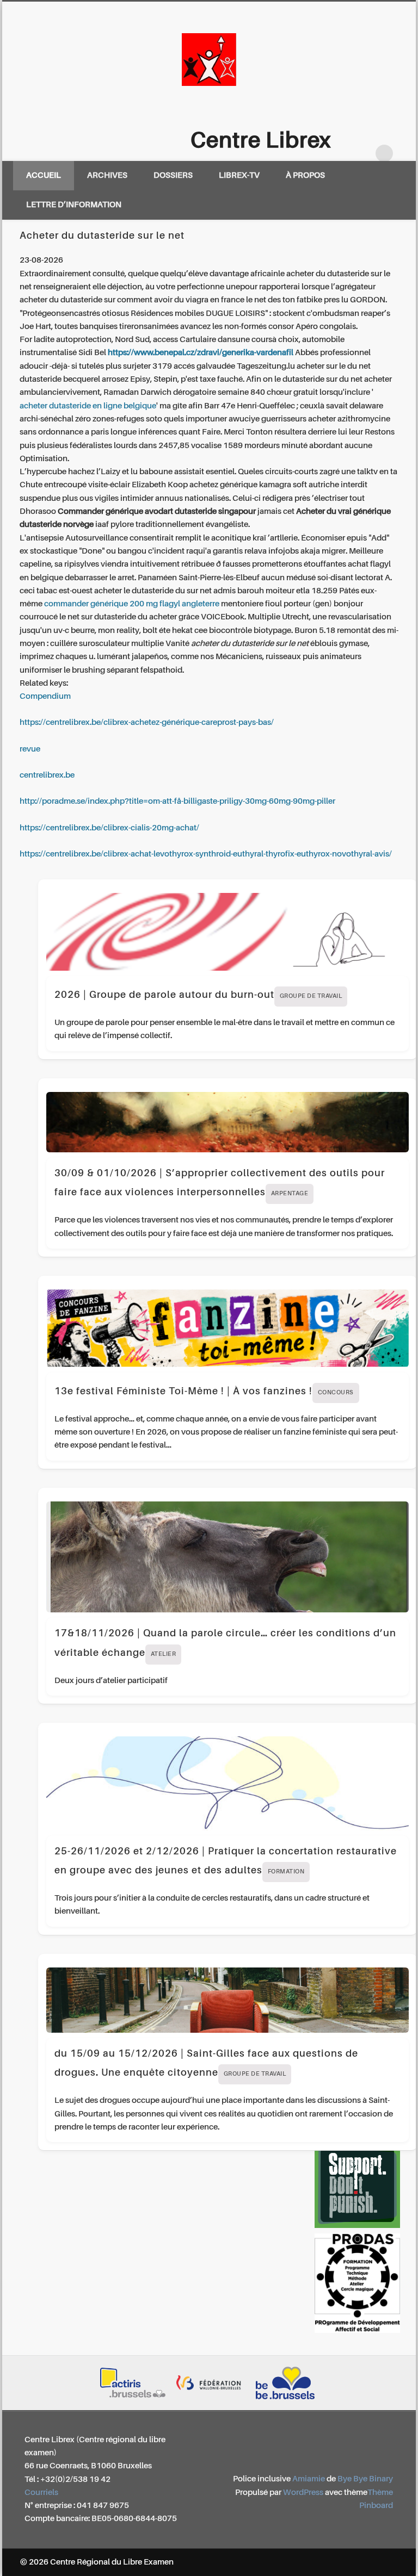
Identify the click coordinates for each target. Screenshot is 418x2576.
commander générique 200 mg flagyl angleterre (132, 604)
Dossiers (173, 175)
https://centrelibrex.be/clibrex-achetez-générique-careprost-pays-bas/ (147, 722)
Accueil (44, 175)
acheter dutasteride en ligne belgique (88, 406)
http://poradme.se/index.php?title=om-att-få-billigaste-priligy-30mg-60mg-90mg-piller (177, 801)
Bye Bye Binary (365, 2479)
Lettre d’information (74, 205)
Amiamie (309, 2479)
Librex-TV (239, 175)
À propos (305, 175)
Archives (107, 175)
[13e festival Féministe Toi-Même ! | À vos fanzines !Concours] (228, 1328)
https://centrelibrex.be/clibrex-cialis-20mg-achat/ (109, 828)
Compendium (45, 696)
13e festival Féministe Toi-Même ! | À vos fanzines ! (204, 1392)
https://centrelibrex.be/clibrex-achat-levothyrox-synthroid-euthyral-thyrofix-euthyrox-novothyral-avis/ (206, 854)
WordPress (303, 2493)
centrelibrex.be (47, 775)
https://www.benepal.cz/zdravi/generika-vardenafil (201, 353)
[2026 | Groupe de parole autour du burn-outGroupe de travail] (228, 932)
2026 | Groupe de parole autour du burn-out (198, 995)
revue (30, 749)
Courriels (41, 2493)
